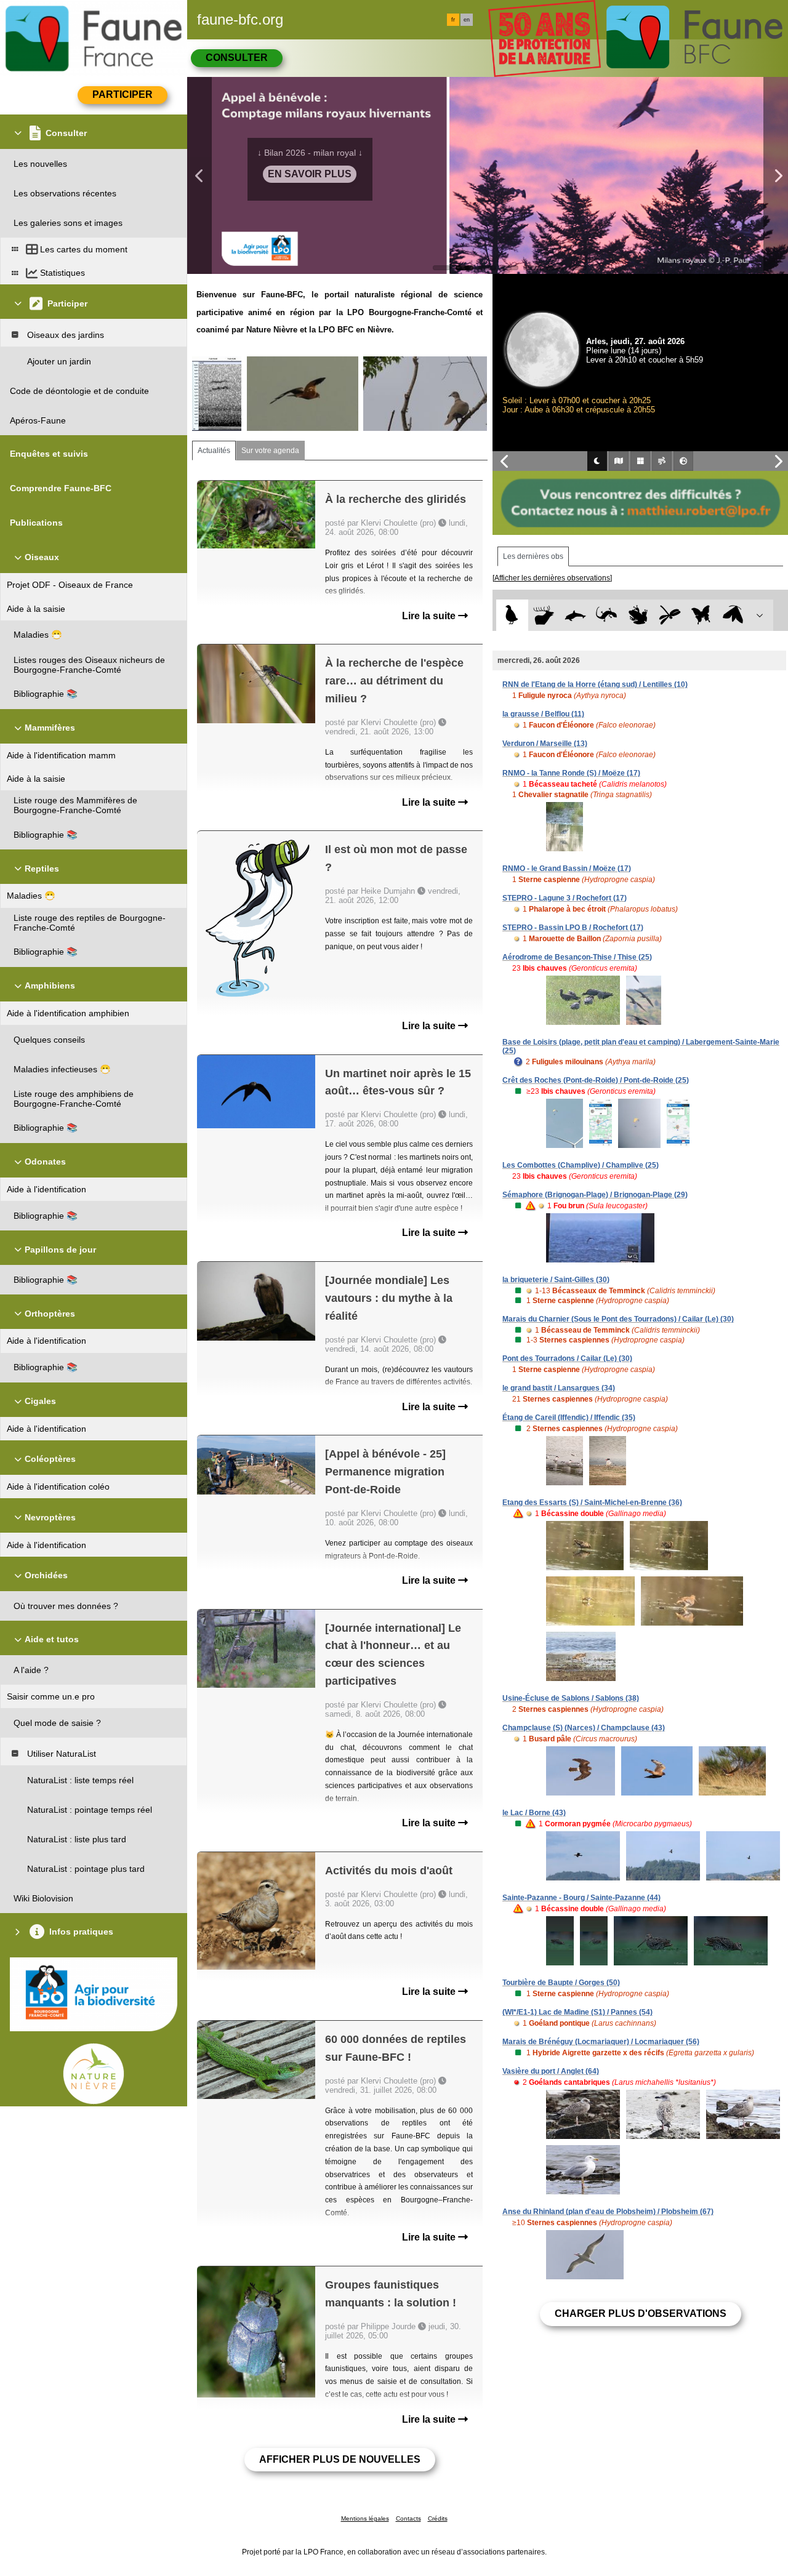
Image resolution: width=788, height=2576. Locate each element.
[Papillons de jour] (702, 615)
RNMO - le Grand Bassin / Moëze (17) (567, 869)
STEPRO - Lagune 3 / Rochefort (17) (565, 898)
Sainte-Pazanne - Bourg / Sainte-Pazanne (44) (581, 1898)
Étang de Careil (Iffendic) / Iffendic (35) (569, 1418)
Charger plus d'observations (641, 2313)
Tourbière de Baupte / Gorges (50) (561, 1983)
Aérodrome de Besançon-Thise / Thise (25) (577, 957)
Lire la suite (430, 616)
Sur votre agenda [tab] (270, 451)
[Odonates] (669, 615)
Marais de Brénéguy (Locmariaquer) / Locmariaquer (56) (601, 2042)
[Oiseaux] (512, 615)
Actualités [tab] (214, 451)
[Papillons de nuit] (733, 615)
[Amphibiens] (638, 615)
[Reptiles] (607, 615)
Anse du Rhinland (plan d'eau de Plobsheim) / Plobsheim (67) (608, 2212)
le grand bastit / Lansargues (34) (559, 1388)
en (467, 20)
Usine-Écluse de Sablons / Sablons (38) (571, 1698)
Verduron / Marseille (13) (545, 744)
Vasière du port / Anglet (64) (551, 2071)
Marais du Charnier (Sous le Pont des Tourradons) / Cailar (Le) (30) (618, 1319)
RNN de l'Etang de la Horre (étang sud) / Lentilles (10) (595, 684)
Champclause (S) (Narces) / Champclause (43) (584, 1728)
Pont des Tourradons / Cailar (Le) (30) (567, 1358)
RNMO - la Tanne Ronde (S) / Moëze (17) (571, 773)
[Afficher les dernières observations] (552, 578)
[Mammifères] (544, 615)
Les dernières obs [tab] (533, 556)
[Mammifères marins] (575, 615)
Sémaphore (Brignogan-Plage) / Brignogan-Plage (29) (595, 1195)
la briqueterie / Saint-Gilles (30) (556, 1280)
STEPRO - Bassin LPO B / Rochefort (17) (573, 928)
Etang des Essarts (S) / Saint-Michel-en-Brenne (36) (592, 1503)
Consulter (237, 58)
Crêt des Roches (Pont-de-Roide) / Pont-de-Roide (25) (596, 1080)
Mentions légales (365, 2518)
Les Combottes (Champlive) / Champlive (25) (581, 1165)
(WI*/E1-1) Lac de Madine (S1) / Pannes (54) (577, 2012)
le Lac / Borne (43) (534, 1813)
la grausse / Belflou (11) (543, 714)
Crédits (438, 2518)
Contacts (408, 2518)
